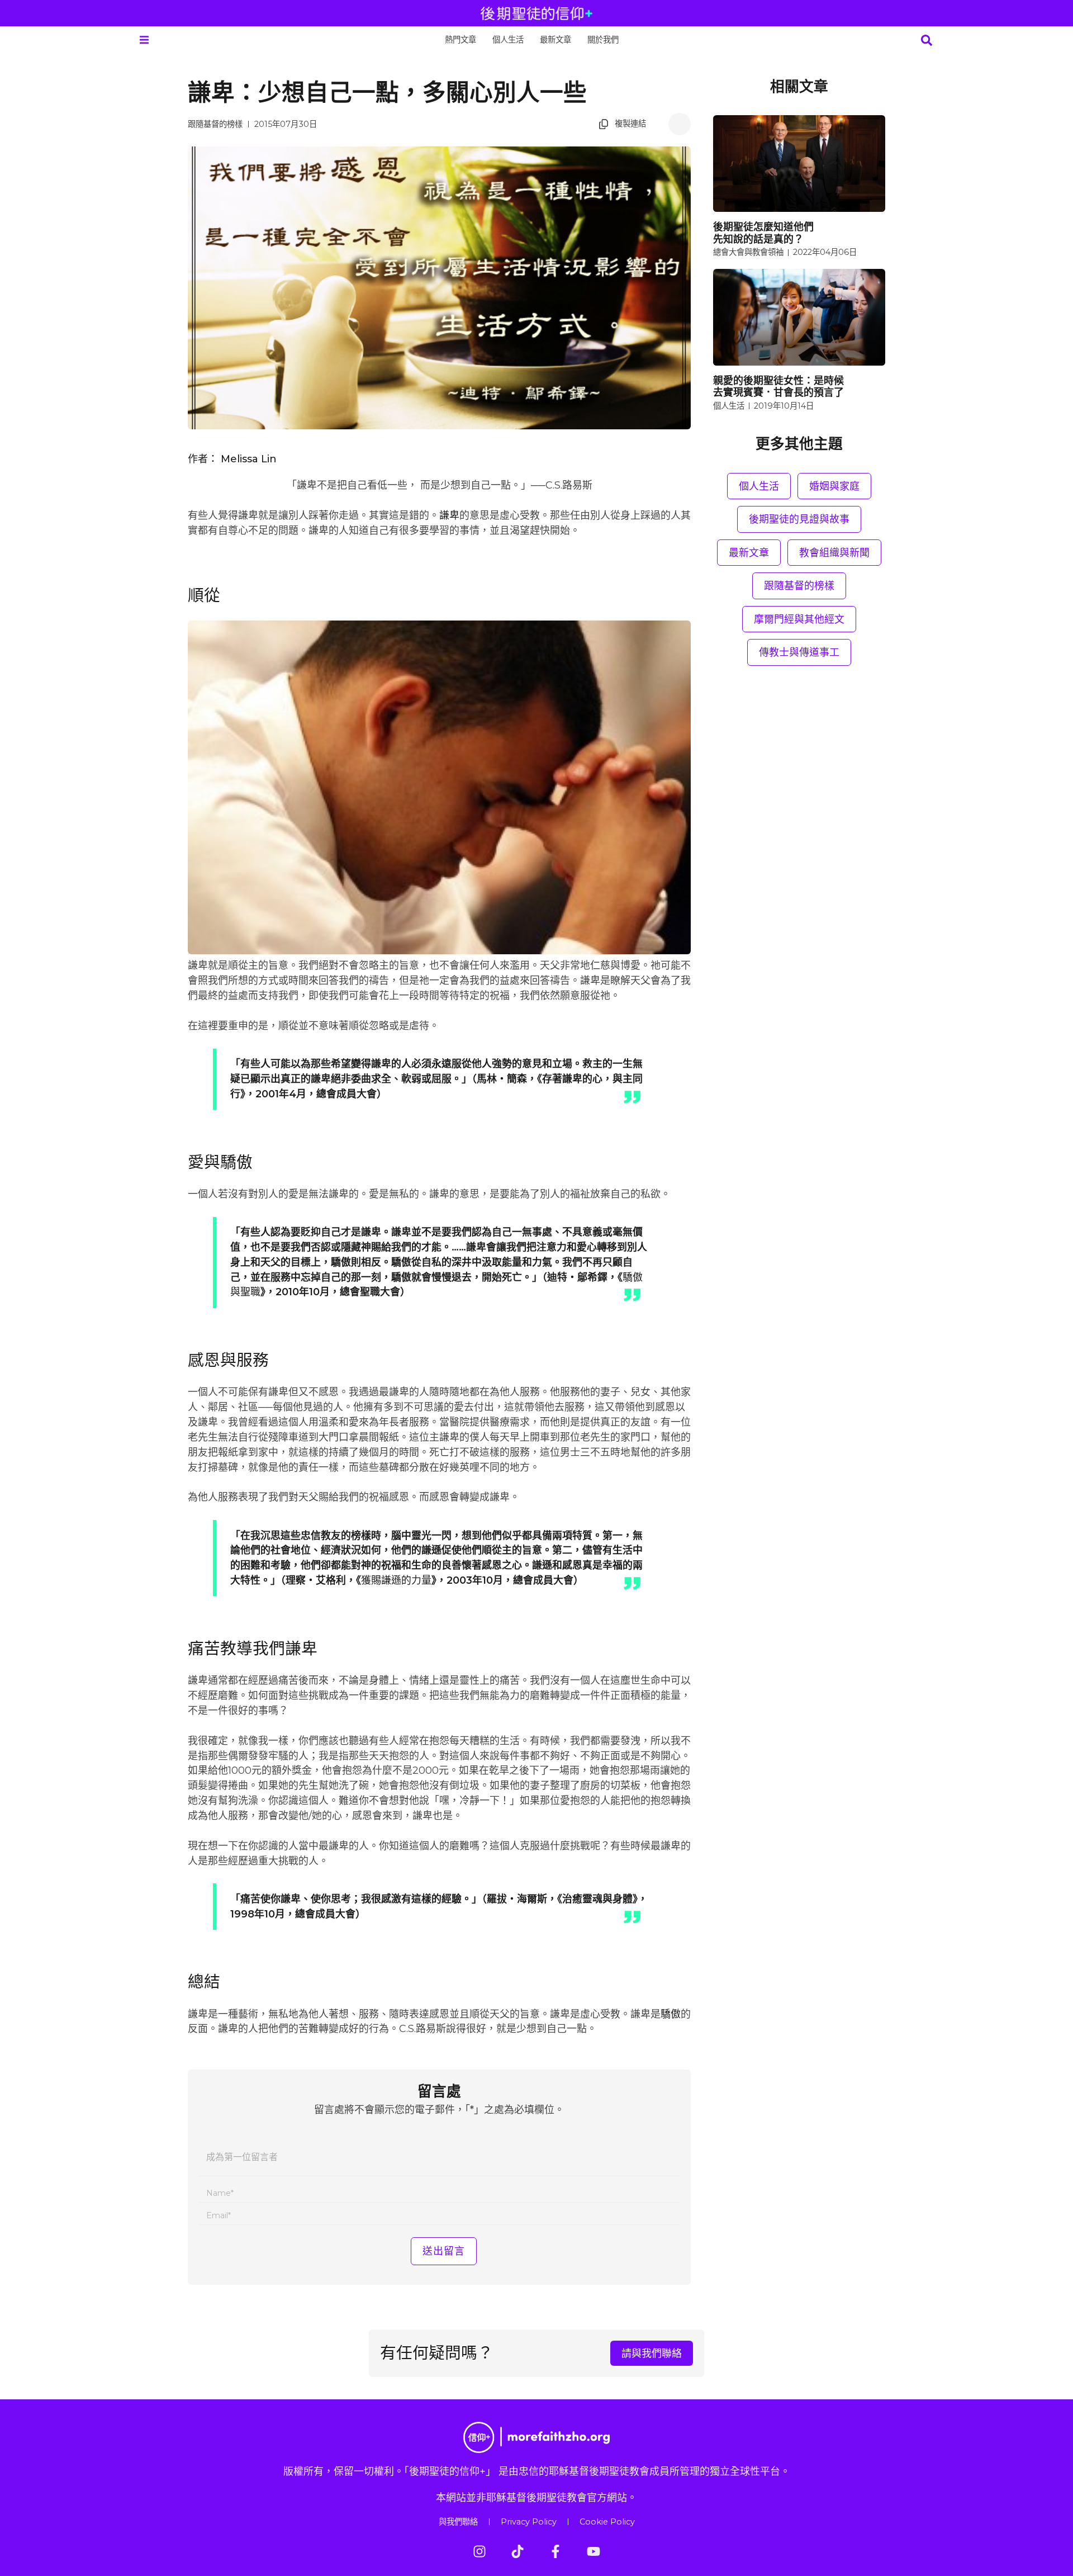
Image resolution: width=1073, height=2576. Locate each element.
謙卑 (449, 515)
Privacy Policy (529, 2522)
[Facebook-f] (556, 2551)
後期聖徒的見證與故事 (799, 519)
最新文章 (556, 40)
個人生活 (508, 40)
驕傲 (671, 2014)
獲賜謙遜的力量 (396, 1580)
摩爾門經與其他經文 (799, 619)
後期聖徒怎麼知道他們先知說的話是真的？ (763, 233)
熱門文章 (460, 40)
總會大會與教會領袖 (748, 252)
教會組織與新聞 (834, 553)
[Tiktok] (517, 2551)
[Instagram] (479, 2551)
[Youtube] (594, 2551)
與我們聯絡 (458, 2522)
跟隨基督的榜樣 (215, 124)
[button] (144, 40)
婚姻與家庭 (834, 486)
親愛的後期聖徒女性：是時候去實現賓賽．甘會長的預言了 (778, 387)
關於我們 (603, 40)
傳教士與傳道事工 (799, 652)
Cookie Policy (607, 2522)
